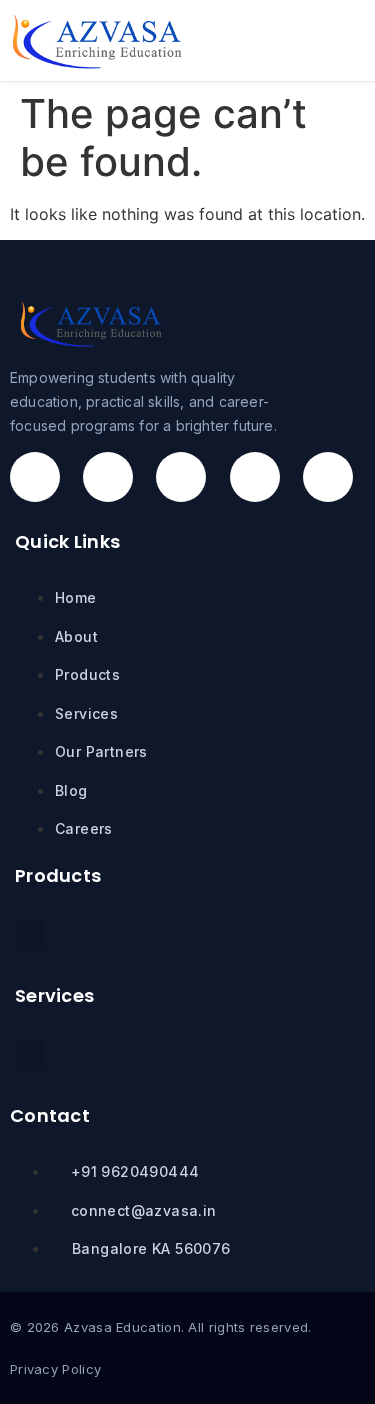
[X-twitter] (181, 477)
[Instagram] (108, 477)
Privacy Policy (55, 1369)
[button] (319, 40)
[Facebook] (35, 477)
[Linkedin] (255, 477)
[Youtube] (328, 477)
